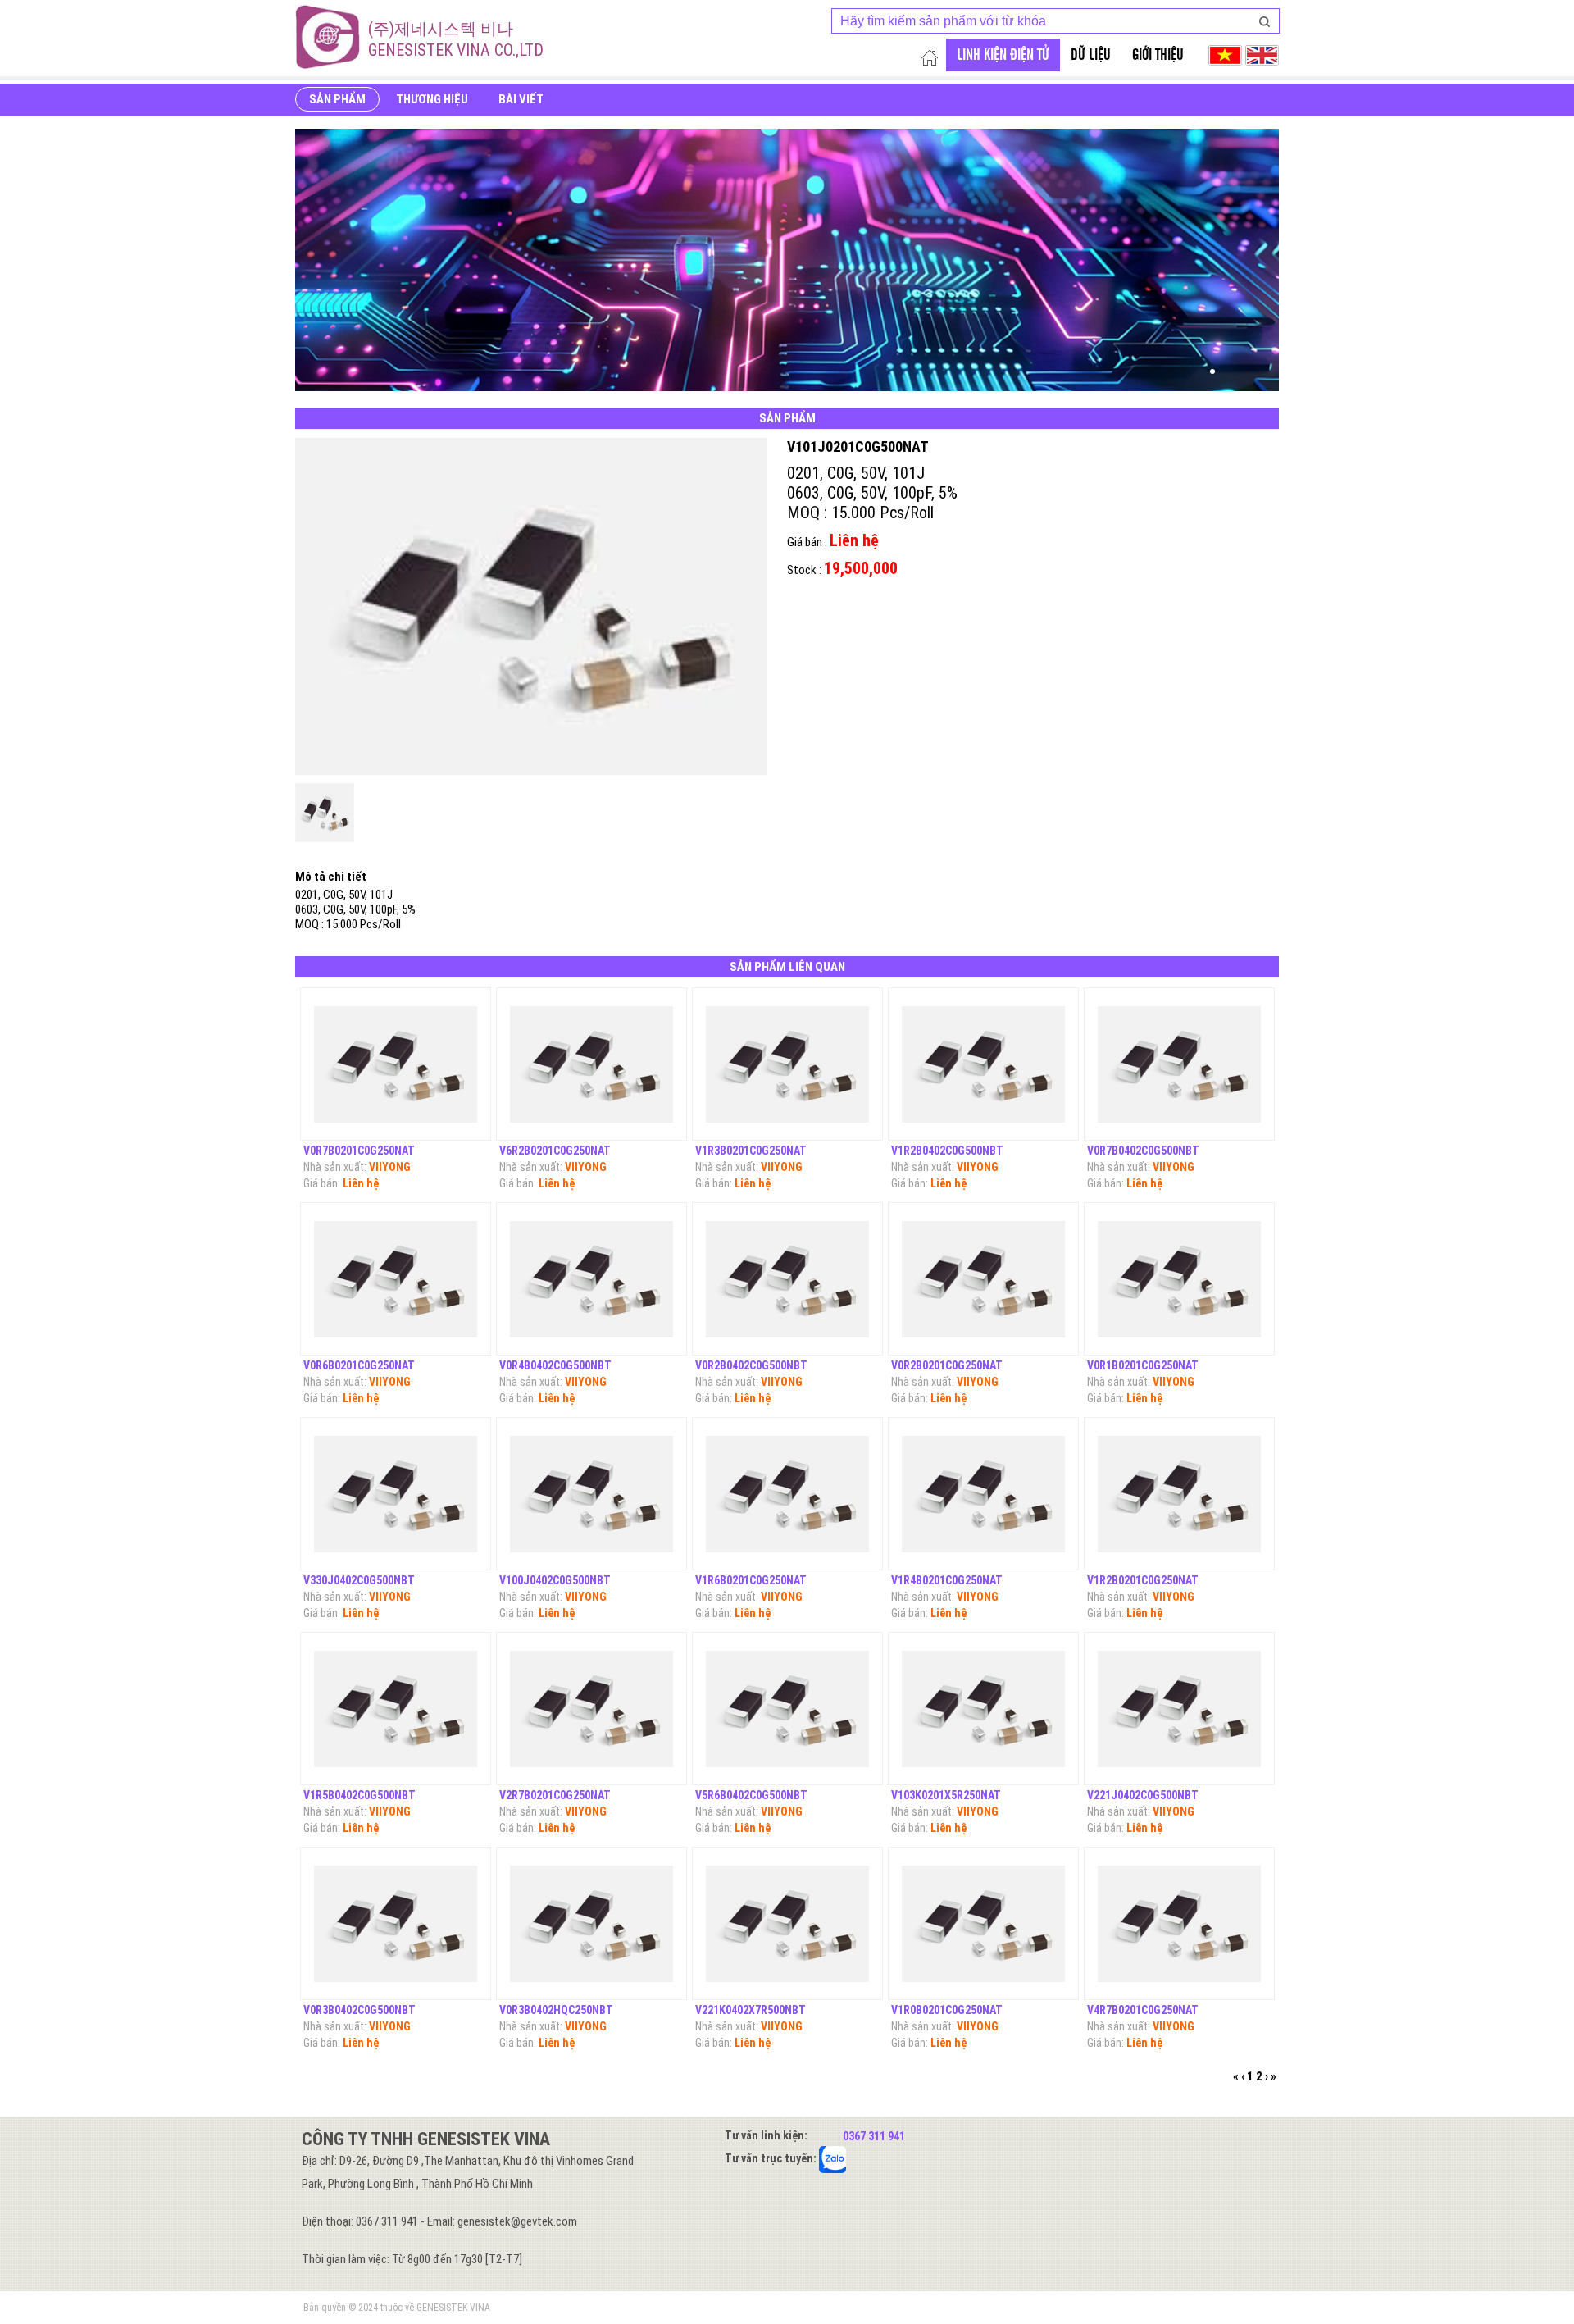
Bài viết (521, 99)
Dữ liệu (1091, 55)
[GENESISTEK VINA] (328, 37)
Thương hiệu (432, 99)
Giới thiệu (1158, 55)
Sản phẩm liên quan (787, 967)
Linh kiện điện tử (1003, 55)
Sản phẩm (337, 99)
